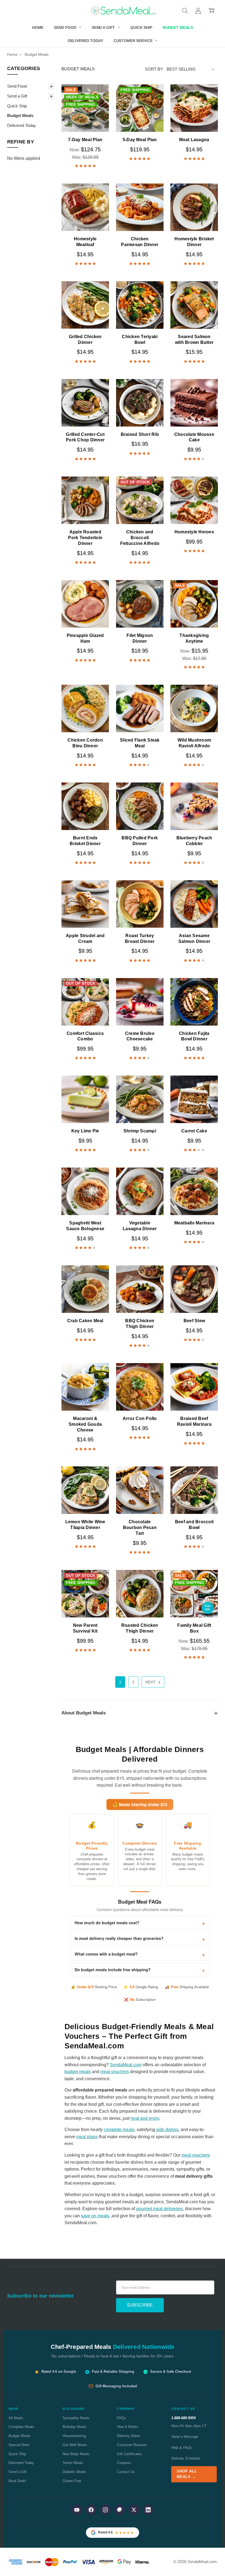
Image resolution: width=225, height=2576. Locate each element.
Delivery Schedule (186, 2458)
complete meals (119, 2130)
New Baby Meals (76, 2454)
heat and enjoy (145, 2118)
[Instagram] (105, 2510)
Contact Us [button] (183, 2409)
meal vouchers (115, 2072)
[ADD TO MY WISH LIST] (99, 113)
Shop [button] (14, 2409)
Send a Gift (104, 27)
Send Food (66, 27)
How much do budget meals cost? (107, 1923)
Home (38, 27)
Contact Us (126, 2472)
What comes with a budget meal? (106, 1954)
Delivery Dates (129, 2436)
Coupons (124, 2463)
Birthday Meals (74, 2427)
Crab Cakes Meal (85, 1321)
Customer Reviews (132, 2445)
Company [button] (126, 2409)
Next (151, 1682)
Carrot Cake (194, 1131)
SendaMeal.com (126, 2065)
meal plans (87, 2137)
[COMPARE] (99, 104)
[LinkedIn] (148, 2510)
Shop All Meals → (187, 2474)
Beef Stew (194, 1321)
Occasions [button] (74, 2409)
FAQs (121, 2418)
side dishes (167, 2130)
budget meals (78, 2072)
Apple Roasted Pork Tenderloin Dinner (85, 538)
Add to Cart (85, 119)
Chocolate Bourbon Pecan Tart (140, 1528)
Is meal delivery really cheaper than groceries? (119, 1938)
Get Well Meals (75, 2445)
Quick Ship (141, 27)
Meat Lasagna (194, 140)
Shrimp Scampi (140, 1131)
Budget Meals (178, 27)
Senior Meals (73, 2463)
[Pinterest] (120, 2510)
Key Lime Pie (85, 1131)
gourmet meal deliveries (159, 2209)
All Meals (16, 2418)
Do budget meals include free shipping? (113, 1970)
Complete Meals (21, 2427)
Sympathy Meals (76, 2418)
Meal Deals (17, 2481)
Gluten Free (72, 2481)
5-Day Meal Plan (140, 140)
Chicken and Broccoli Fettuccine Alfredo (140, 538)
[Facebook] (91, 2510)
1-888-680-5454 (183, 2418)
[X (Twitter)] (134, 2510)
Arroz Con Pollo (140, 1418)
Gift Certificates (129, 2454)
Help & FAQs (182, 2448)
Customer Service (134, 41)
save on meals (95, 2216)
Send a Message (185, 2437)
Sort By (154, 69)
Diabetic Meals (74, 2472)
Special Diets (19, 2445)
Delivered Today (85, 41)
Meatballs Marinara (194, 1223)
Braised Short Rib (140, 434)
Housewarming (74, 2436)
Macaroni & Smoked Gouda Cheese (85, 1424)
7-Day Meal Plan (85, 140)
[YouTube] (77, 2510)
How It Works (128, 2427)
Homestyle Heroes (194, 532)
